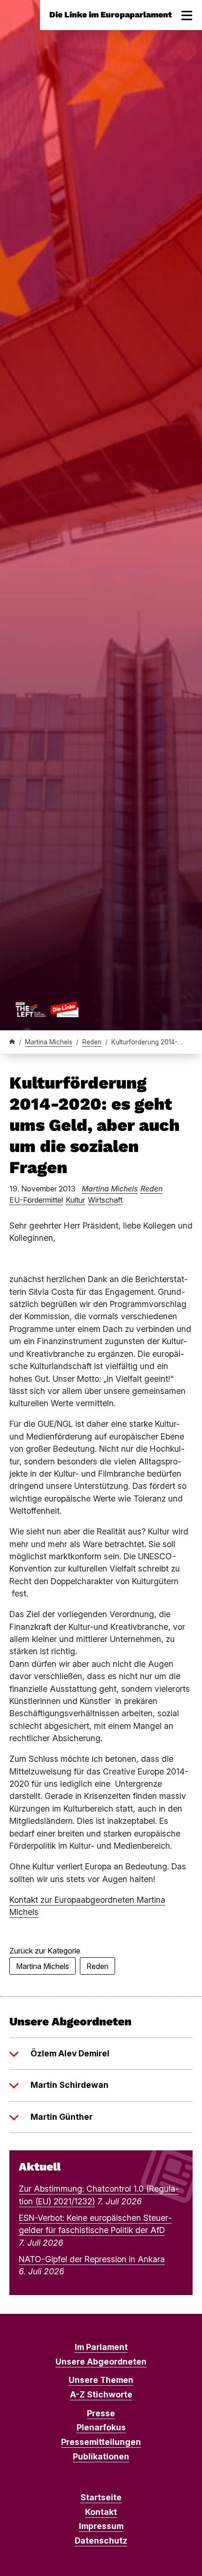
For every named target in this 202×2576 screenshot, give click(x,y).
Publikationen (101, 2456)
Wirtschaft (105, 1200)
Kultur (75, 1200)
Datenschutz (101, 2541)
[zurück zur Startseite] (47, 1009)
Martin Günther (62, 2117)
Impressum (101, 2526)
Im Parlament (101, 2347)
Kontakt (101, 2512)
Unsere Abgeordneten (101, 2362)
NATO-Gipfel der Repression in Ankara (92, 2259)
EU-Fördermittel (36, 1200)
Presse (101, 2413)
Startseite (101, 2497)
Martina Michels (49, 1042)
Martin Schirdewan (70, 2085)
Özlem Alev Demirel (70, 2053)
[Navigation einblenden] (187, 15)
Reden (92, 1042)
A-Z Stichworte (101, 2394)
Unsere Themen (101, 2380)
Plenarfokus (101, 2427)
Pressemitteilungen (101, 2442)
